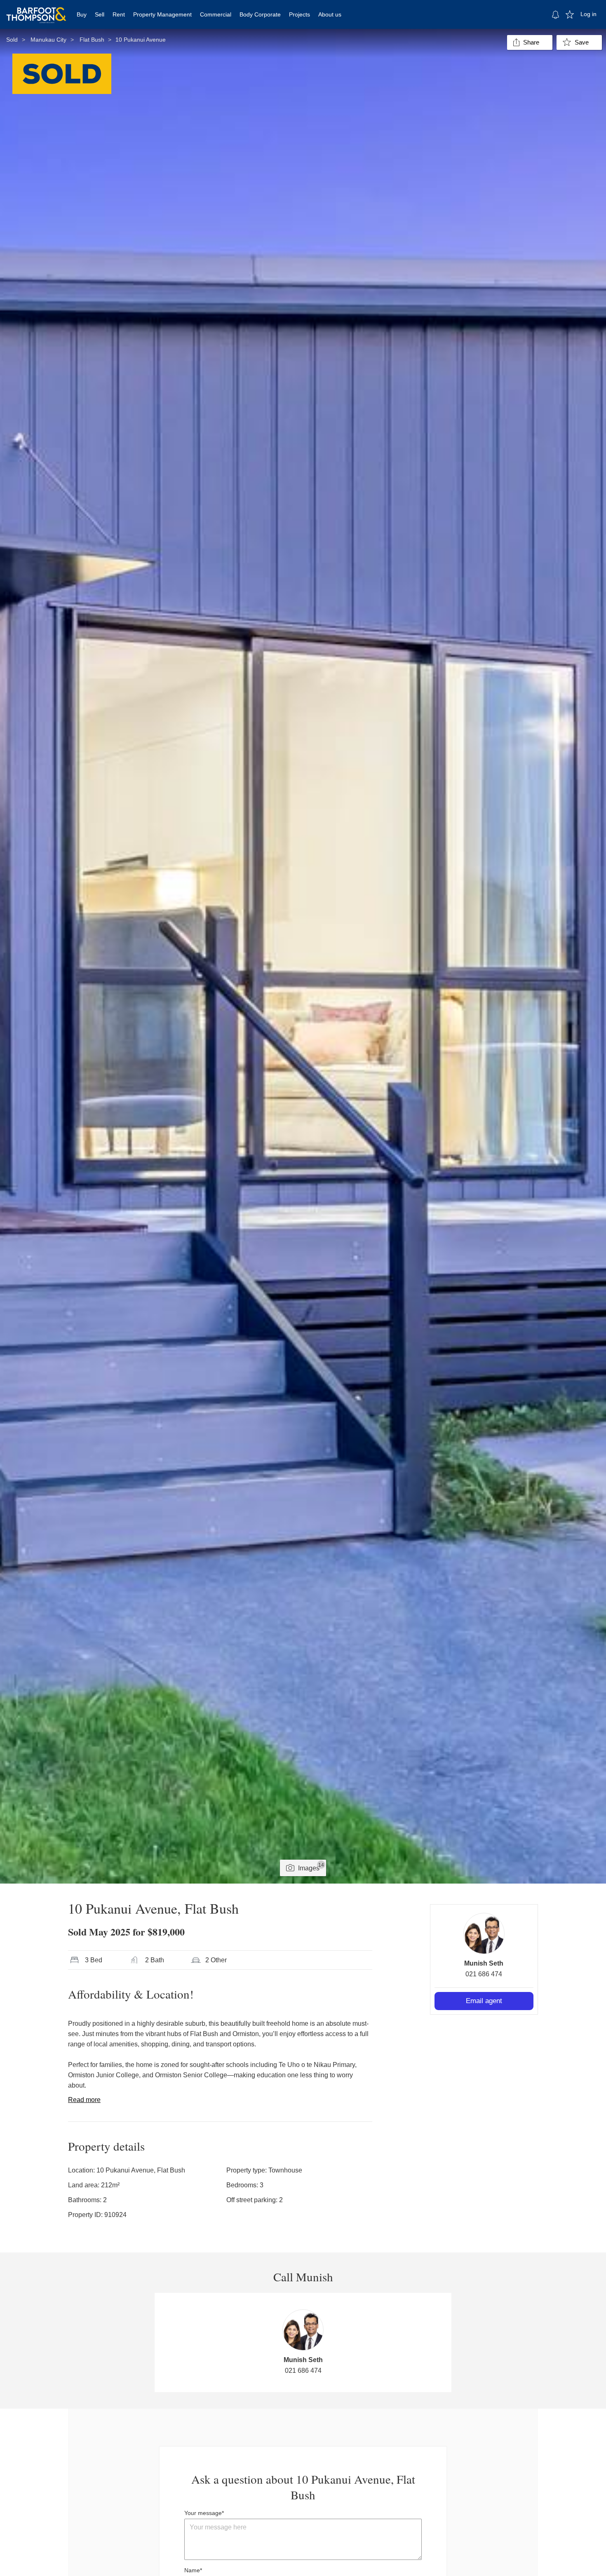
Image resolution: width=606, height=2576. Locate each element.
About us (330, 14)
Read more (84, 2100)
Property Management (162, 14)
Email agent (484, 2001)
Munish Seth (484, 1963)
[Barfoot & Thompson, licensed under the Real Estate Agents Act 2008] (36, 10)
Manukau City (48, 40)
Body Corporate (260, 14)
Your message (203, 2513)
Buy (82, 14)
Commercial (216, 14)
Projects (299, 14)
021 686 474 (484, 1974)
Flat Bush (92, 40)
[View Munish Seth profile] (484, 1933)
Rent (119, 14)
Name (192, 2570)
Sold (12, 40)
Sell (100, 14)
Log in (588, 14)
